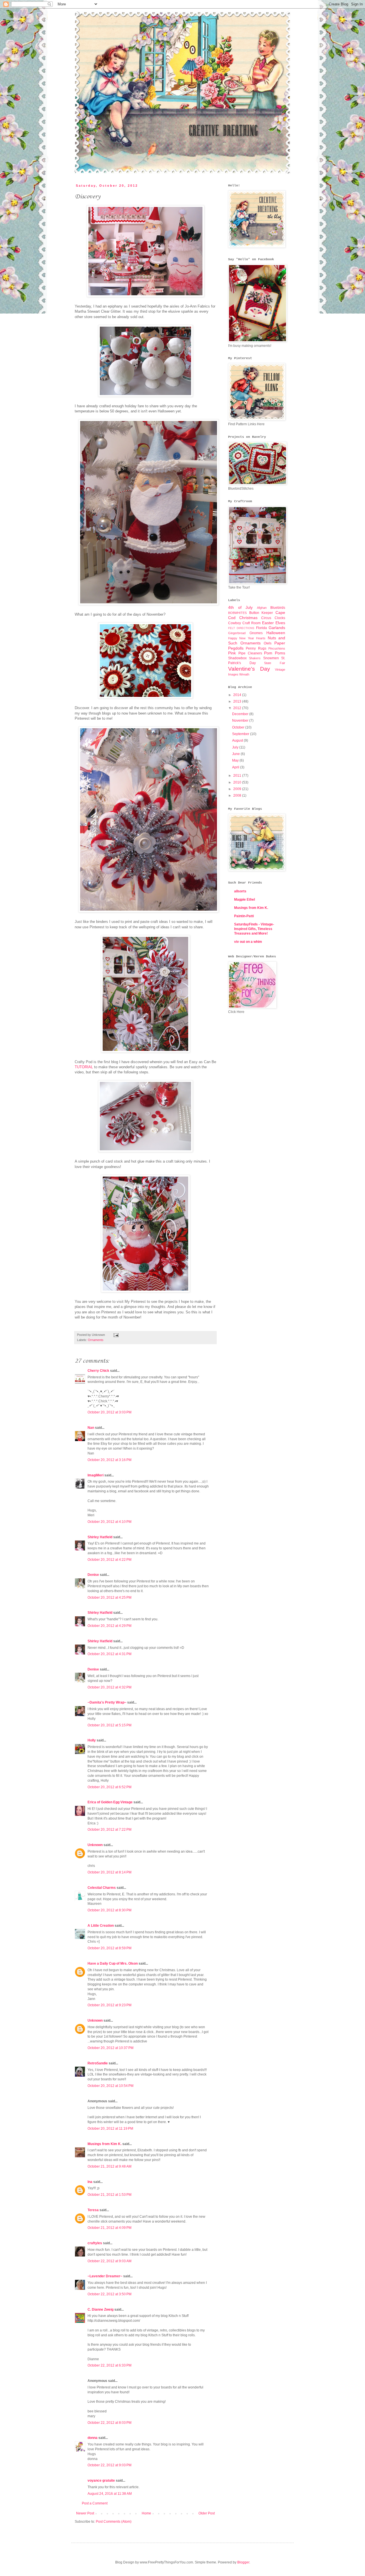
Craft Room (252, 623)
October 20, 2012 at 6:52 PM (109, 1787)
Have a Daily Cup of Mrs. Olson (113, 1963)
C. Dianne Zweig (101, 2310)
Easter (268, 623)
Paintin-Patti (244, 916)
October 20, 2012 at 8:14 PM (109, 1872)
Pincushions (277, 648)
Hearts (261, 638)
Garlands (277, 628)
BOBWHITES (237, 613)
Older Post (207, 2513)
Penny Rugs (256, 648)
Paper (280, 643)
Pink (232, 653)
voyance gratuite (101, 2481)
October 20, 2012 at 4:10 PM (109, 1522)
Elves (280, 623)
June (236, 754)
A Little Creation (101, 1926)
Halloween (276, 633)
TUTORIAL (84, 1067)
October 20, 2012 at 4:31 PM (109, 1654)
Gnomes (256, 633)
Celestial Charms (102, 1888)
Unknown (95, 1845)
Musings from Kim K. (105, 2144)
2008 (238, 795)
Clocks (280, 618)
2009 (238, 789)
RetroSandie (98, 2063)
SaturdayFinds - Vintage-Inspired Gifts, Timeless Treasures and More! (254, 929)
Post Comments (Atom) (114, 2522)
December (241, 714)
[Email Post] (115, 1335)
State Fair (275, 663)
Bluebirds (278, 608)
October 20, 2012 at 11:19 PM (110, 2129)
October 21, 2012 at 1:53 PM (109, 2195)
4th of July (240, 607)
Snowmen (271, 658)
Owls (268, 643)
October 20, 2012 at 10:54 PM (110, 2086)
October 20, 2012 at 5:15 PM (109, 1725)
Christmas (248, 618)
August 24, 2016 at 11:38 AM (110, 2494)
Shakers (255, 658)
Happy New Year (241, 638)
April (236, 767)
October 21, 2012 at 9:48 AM (109, 2166)
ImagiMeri (96, 1475)
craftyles (95, 2243)
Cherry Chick (98, 1371)
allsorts (240, 891)
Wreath (244, 674)
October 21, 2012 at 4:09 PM (109, 2228)
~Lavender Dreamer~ (105, 2276)
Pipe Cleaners (250, 653)
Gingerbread (237, 633)
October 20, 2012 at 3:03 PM (109, 1412)
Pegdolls (236, 648)
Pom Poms (275, 653)
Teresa (93, 2210)
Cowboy (235, 623)
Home (146, 2513)
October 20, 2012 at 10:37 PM (110, 2048)
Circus (266, 618)
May (236, 760)
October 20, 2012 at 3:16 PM (109, 1460)
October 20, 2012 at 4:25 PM (109, 1598)
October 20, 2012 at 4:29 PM (109, 1626)
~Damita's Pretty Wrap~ (107, 1702)
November (241, 721)
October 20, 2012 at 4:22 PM (109, 1560)
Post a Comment (95, 2503)
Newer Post (85, 2513)
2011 (238, 776)
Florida (261, 628)
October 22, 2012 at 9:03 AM (109, 2261)
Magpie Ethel (245, 900)
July (236, 747)
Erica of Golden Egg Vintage (110, 1802)
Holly (92, 1740)
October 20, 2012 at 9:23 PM (109, 2005)
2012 (238, 708)
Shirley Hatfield (100, 1537)
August (238, 740)
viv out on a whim (248, 942)
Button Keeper (261, 613)
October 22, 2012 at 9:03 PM (109, 2465)
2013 (238, 701)
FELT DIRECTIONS (241, 628)
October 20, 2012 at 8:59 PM (109, 1948)
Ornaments (96, 1340)
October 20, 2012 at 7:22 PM (109, 1830)
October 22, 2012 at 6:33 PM (109, 2365)
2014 (238, 695)
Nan (91, 1428)
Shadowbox (237, 658)
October (239, 727)
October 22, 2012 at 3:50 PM (109, 2294)
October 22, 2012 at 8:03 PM (109, 2423)
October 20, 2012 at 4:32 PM (109, 1687)
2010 (238, 782)
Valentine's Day (249, 669)
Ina (90, 2182)
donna (93, 2438)
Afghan (262, 608)
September (241, 734)
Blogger (243, 2562)
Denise (93, 1575)
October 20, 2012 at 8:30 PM (109, 1910)
